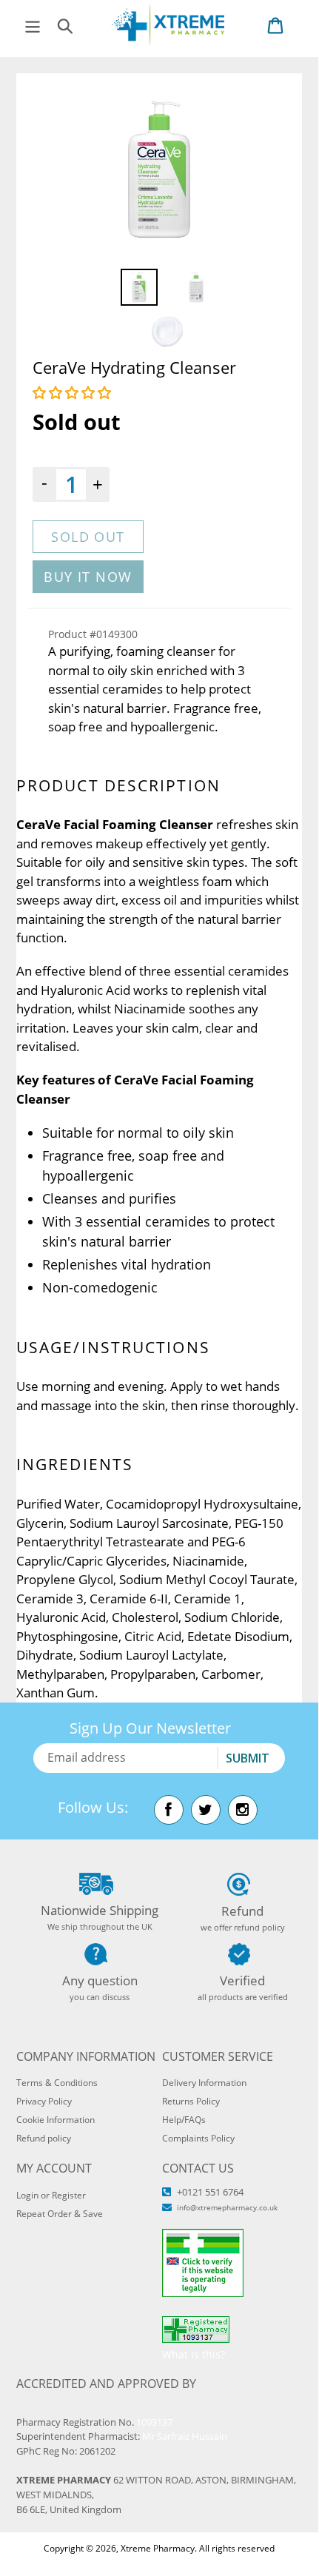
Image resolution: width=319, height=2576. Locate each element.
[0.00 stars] (74, 392)
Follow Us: (93, 1807)
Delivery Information (204, 2083)
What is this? (194, 2354)
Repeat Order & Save (60, 2214)
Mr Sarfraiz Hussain (185, 2436)
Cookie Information (56, 2120)
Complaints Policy (198, 2138)
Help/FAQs (184, 2120)
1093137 (154, 2422)
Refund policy (44, 2138)
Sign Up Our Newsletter (150, 1728)
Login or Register (51, 2195)
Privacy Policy (44, 2101)
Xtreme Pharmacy (158, 2548)
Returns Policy (191, 2101)
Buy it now (88, 577)
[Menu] (33, 25)
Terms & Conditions (57, 2083)
